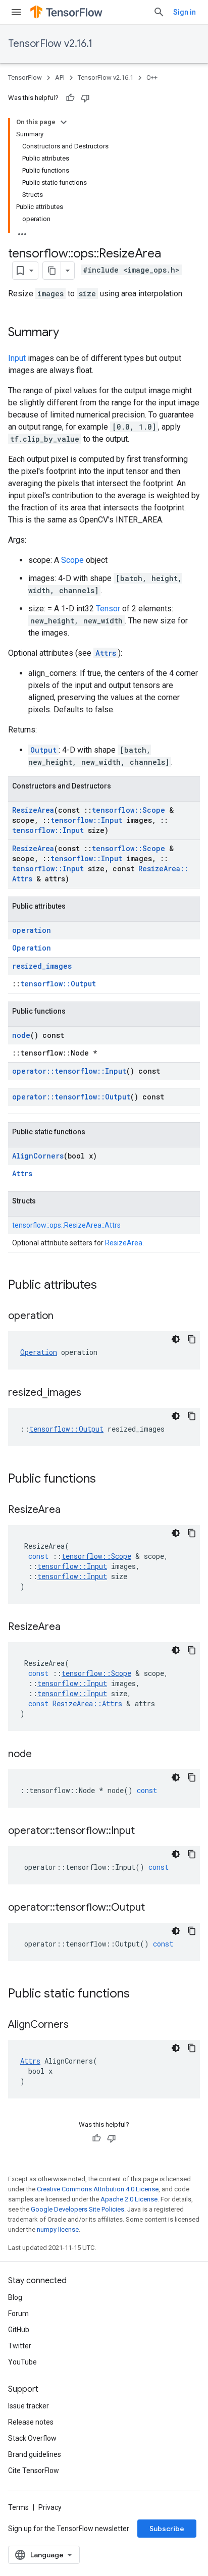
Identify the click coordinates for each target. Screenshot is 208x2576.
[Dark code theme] (176, 1339)
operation (32, 930)
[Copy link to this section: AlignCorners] (79, 2025)
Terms (18, 2507)
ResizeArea (33, 810)
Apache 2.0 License (129, 2199)
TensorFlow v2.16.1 (50, 44)
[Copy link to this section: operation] (64, 1317)
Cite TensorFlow (34, 2470)
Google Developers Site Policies (77, 2209)
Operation (32, 948)
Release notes (31, 2422)
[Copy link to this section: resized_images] (91, 1393)
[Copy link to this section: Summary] (69, 333)
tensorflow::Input (86, 820)
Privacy (50, 2507)
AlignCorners (38, 1156)
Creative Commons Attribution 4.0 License (98, 2189)
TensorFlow (25, 77)
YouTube (22, 2362)
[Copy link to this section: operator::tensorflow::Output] (155, 1908)
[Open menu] (16, 12)
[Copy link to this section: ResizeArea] (71, 1510)
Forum (18, 2314)
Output (43, 750)
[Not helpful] (85, 98)
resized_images (42, 966)
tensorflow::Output (58, 984)
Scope (72, 560)
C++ (152, 77)
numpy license (58, 2229)
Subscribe (167, 2529)
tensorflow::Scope (128, 810)
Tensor (108, 609)
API (60, 77)
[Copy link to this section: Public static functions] (140, 1994)
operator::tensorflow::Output (71, 1097)
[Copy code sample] (192, 1339)
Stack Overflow (32, 2438)
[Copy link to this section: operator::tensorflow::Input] (145, 1831)
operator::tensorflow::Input (69, 1071)
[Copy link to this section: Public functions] (106, 1480)
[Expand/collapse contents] (64, 122)
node (21, 1035)
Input (17, 358)
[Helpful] (70, 98)
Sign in (185, 12)
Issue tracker (29, 2406)
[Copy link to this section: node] (42, 1755)
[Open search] (159, 12)
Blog (15, 2297)
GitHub (19, 2330)
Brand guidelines (35, 2454)
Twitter (20, 2346)
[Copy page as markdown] (52, 271)
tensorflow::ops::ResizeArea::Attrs (66, 1225)
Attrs (106, 653)
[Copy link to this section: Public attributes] (107, 1286)
